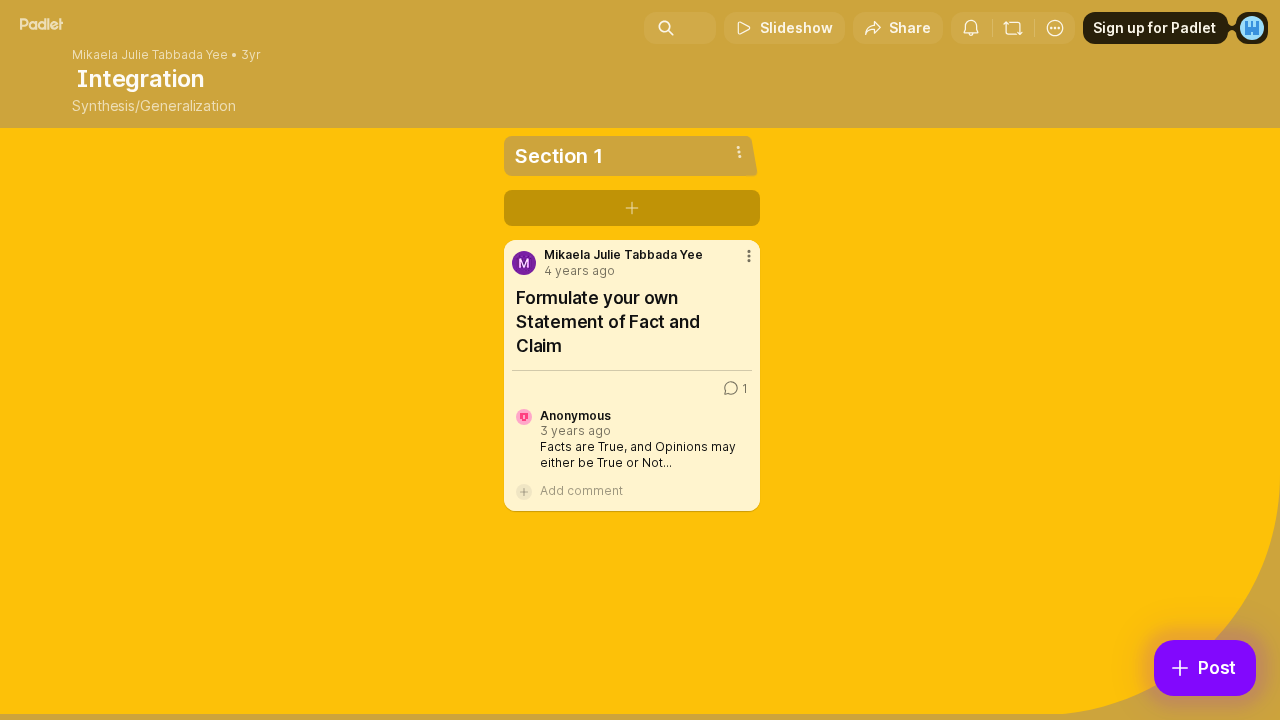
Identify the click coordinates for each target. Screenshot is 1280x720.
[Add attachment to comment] (524, 491)
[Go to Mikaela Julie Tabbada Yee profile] (524, 263)
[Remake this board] (1013, 28)
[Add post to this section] (632, 208)
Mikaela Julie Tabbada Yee (150, 55)
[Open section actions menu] (739, 152)
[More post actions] (749, 256)
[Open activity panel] (971, 28)
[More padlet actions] (1055, 28)
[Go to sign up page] (1252, 28)
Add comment (581, 490)
